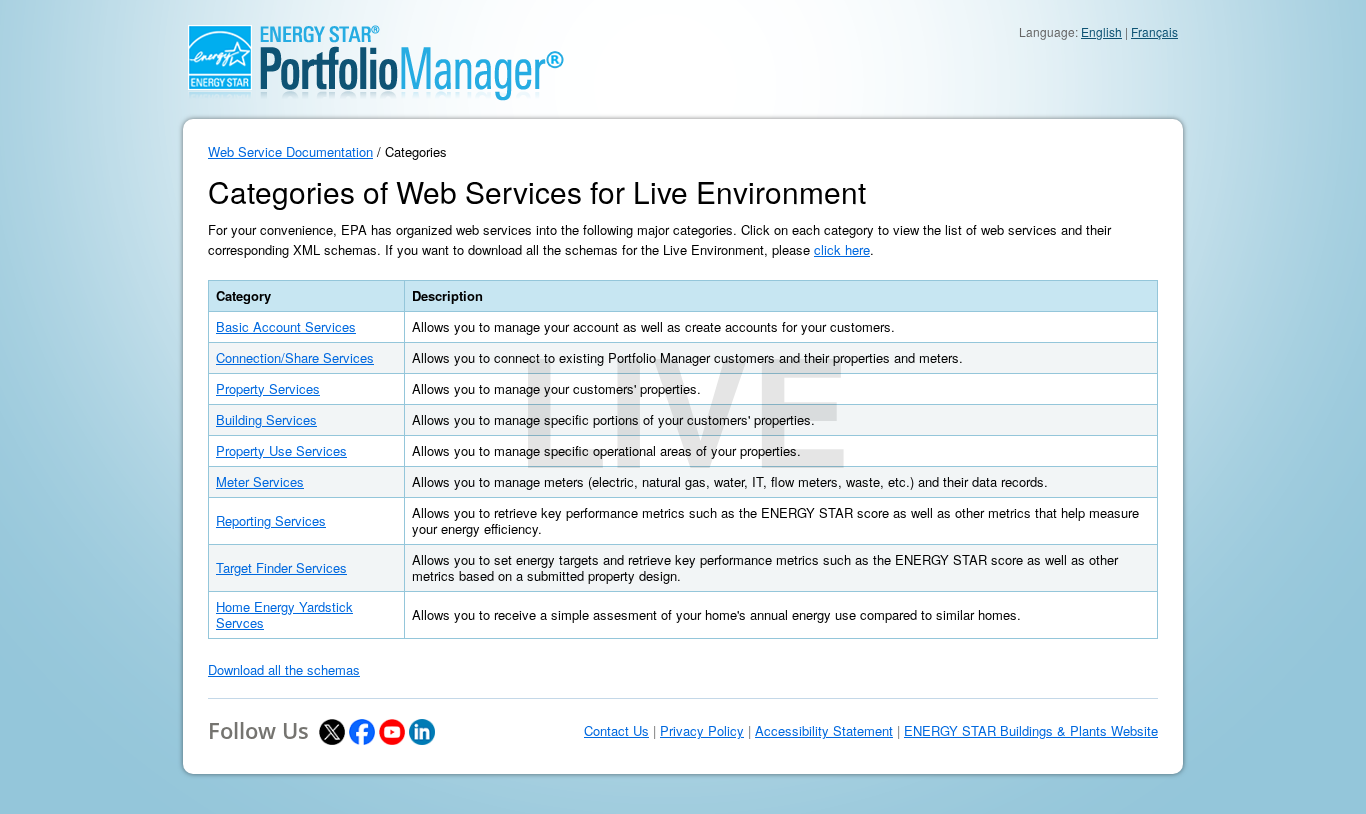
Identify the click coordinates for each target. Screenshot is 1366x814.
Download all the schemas (284, 669)
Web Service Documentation (290, 151)
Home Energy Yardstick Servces (284, 614)
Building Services (266, 419)
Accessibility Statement (824, 731)
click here (842, 249)
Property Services (268, 388)
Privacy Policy (702, 731)
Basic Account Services (286, 326)
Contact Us (616, 731)
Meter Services (260, 481)
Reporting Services (271, 520)
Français (1154, 31)
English (1101, 31)
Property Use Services (281, 450)
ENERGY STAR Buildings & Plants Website (1031, 731)
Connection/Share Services (295, 357)
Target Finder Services (281, 567)
